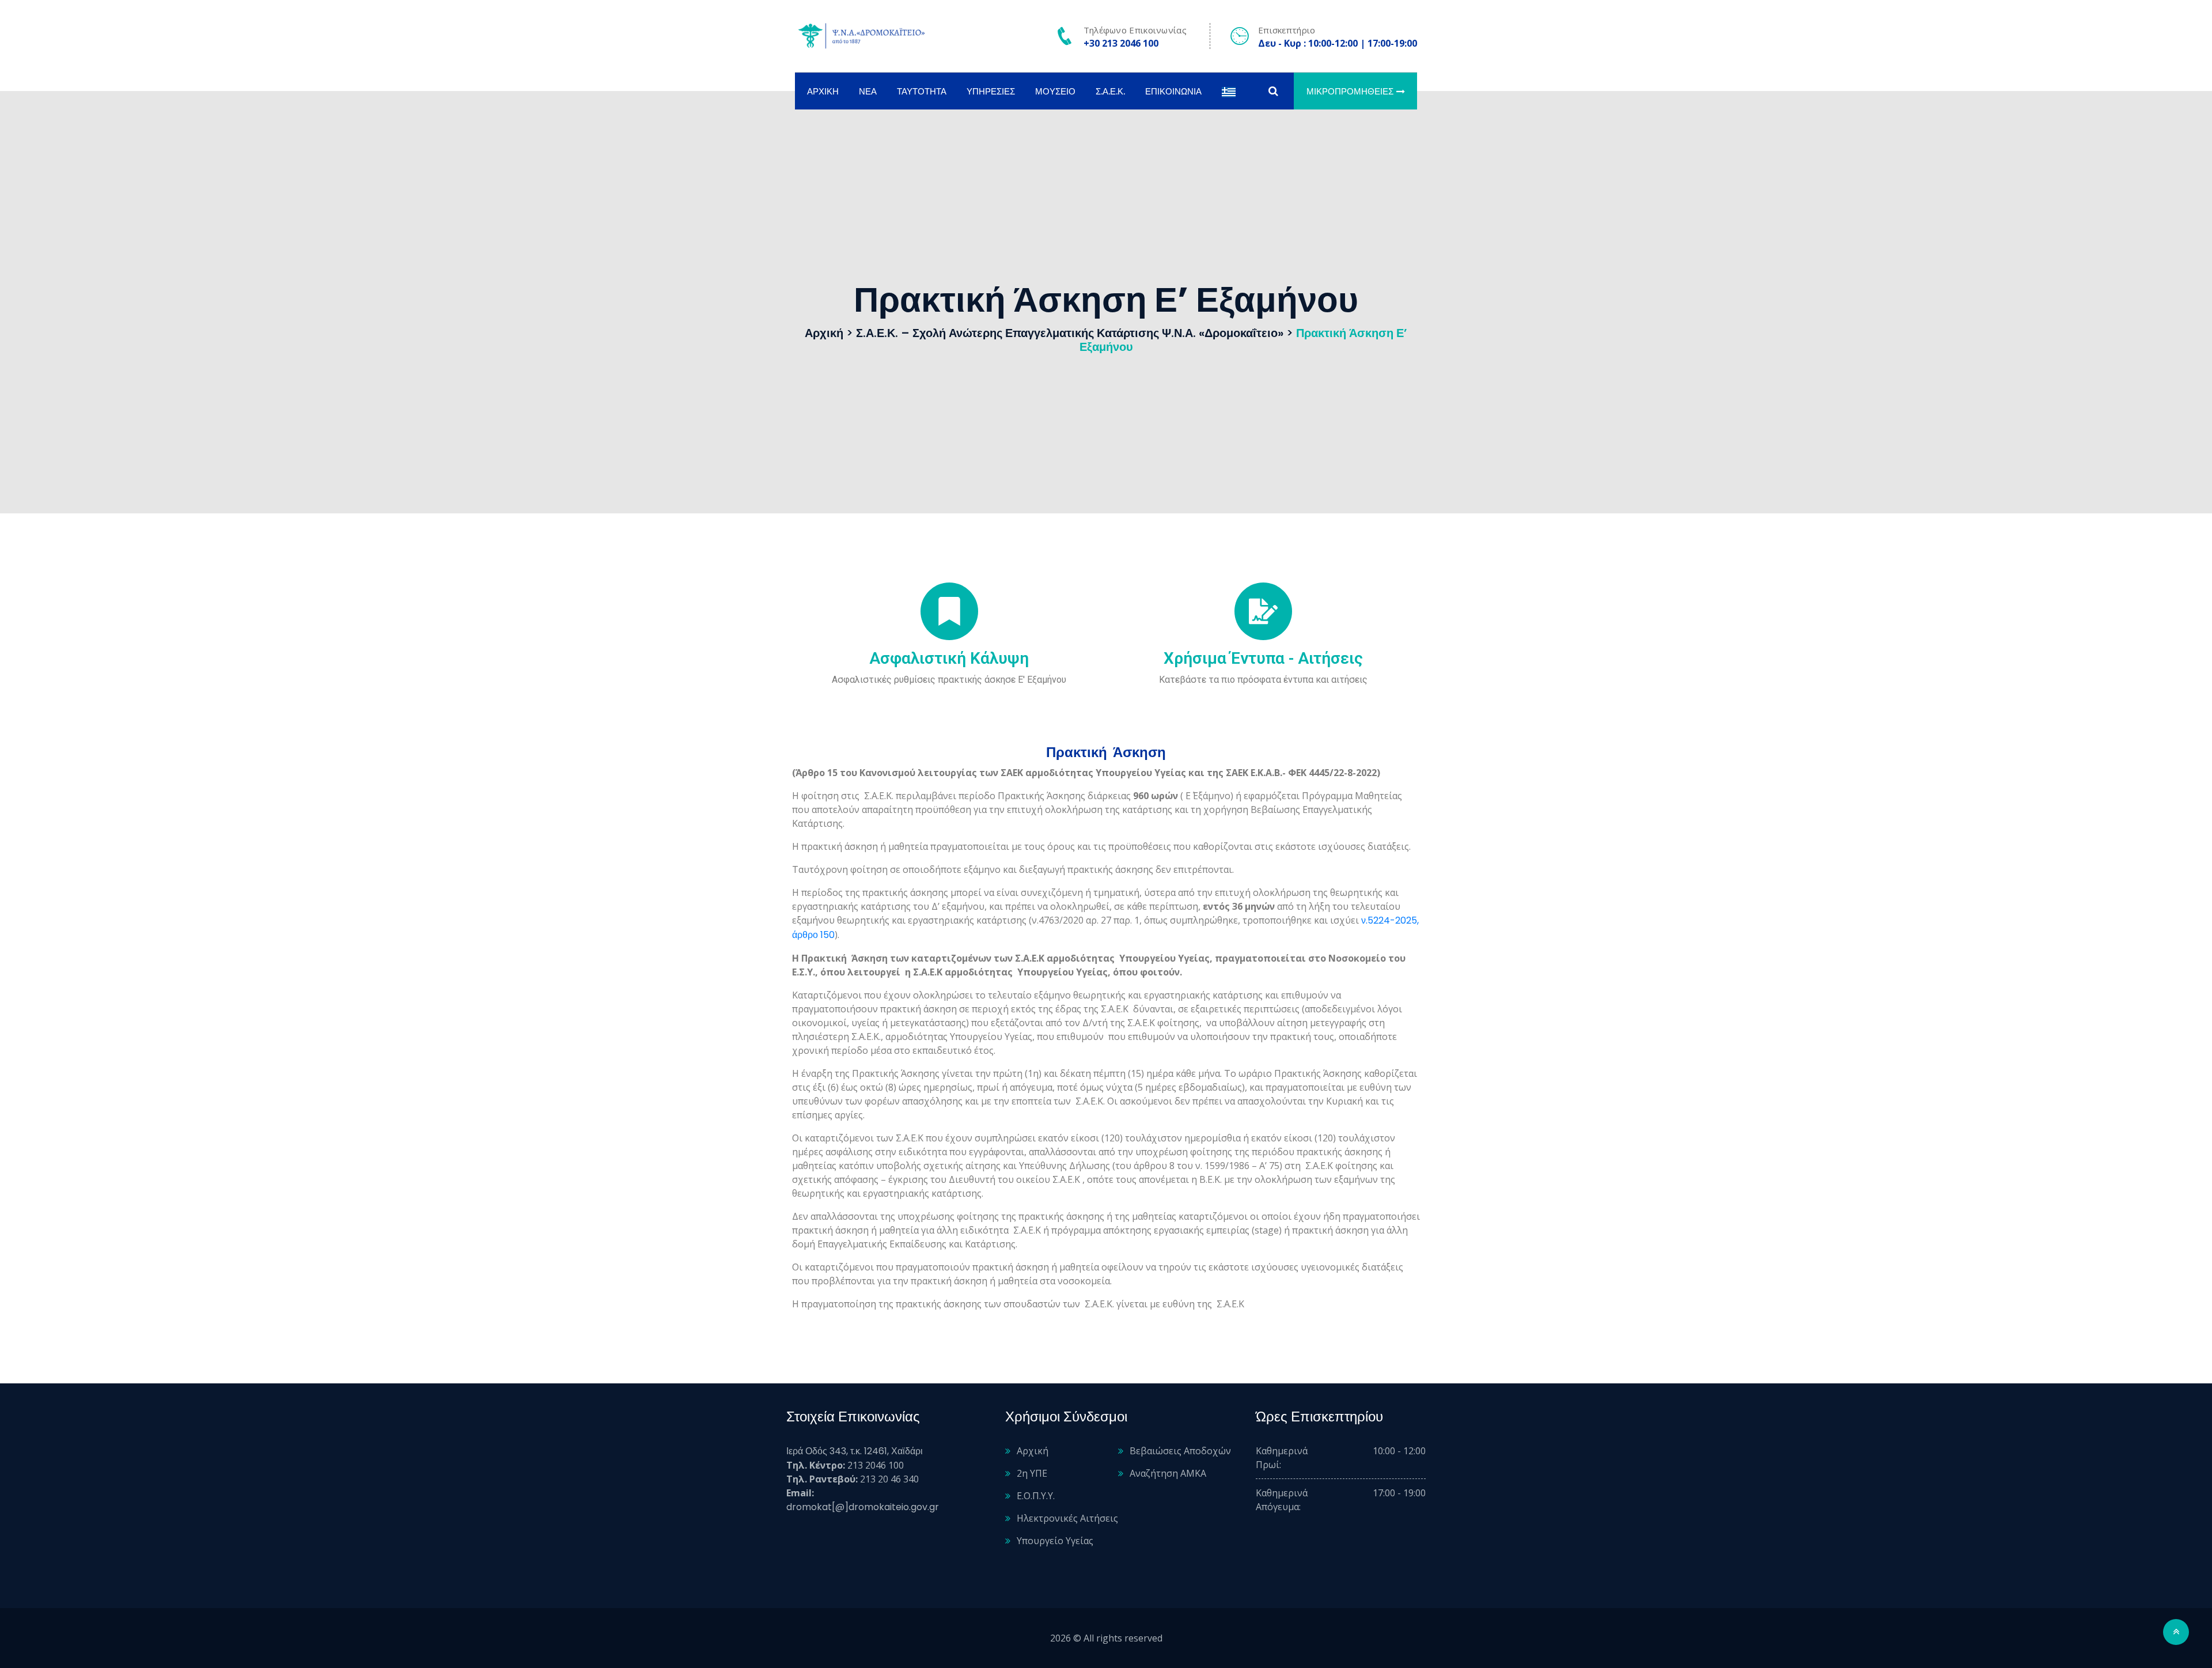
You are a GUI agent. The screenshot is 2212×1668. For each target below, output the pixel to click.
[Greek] (1229, 91)
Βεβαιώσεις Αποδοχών (1180, 1451)
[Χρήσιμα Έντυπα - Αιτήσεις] (1263, 611)
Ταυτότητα (922, 91)
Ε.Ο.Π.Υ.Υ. (1036, 1496)
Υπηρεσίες (991, 91)
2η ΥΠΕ (1032, 1473)
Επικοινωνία (1173, 91)
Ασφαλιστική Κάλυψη (949, 658)
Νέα (868, 91)
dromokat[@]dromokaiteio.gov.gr (863, 1507)
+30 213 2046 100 (1121, 43)
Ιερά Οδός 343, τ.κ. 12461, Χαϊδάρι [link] (855, 1451)
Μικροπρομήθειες (1350, 91)
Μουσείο (1055, 91)
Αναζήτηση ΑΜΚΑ (1168, 1473)
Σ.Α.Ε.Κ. (1110, 91)
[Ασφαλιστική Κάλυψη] (949, 611)
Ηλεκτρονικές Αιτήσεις (1067, 1518)
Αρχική (823, 91)
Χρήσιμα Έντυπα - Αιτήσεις (1263, 658)
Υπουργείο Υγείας (1055, 1541)
